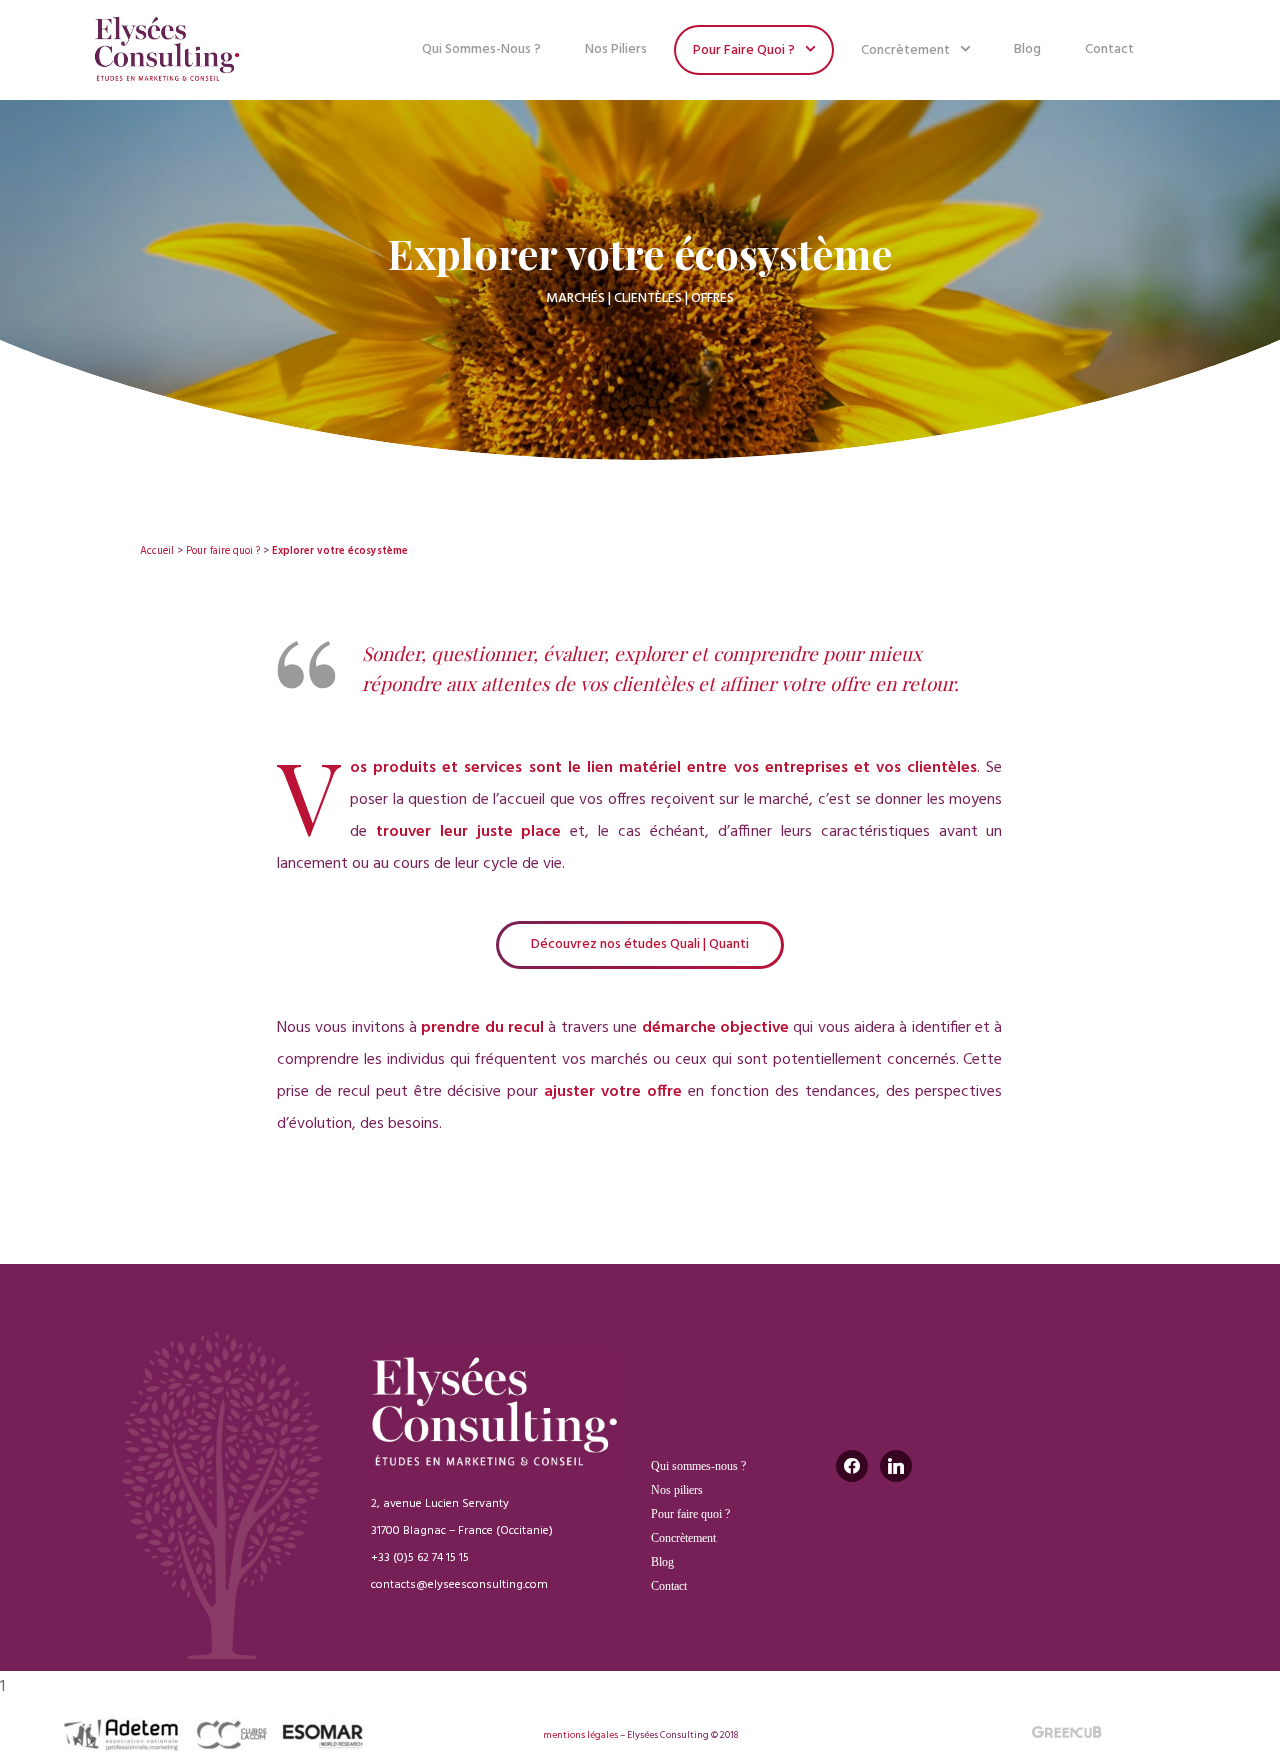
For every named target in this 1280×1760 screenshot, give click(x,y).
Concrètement (905, 50)
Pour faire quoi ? (744, 50)
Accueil (157, 551)
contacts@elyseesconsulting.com (459, 1585)
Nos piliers (616, 49)
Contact (1109, 49)
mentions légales (580, 1735)
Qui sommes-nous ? (481, 49)
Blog (1027, 49)
